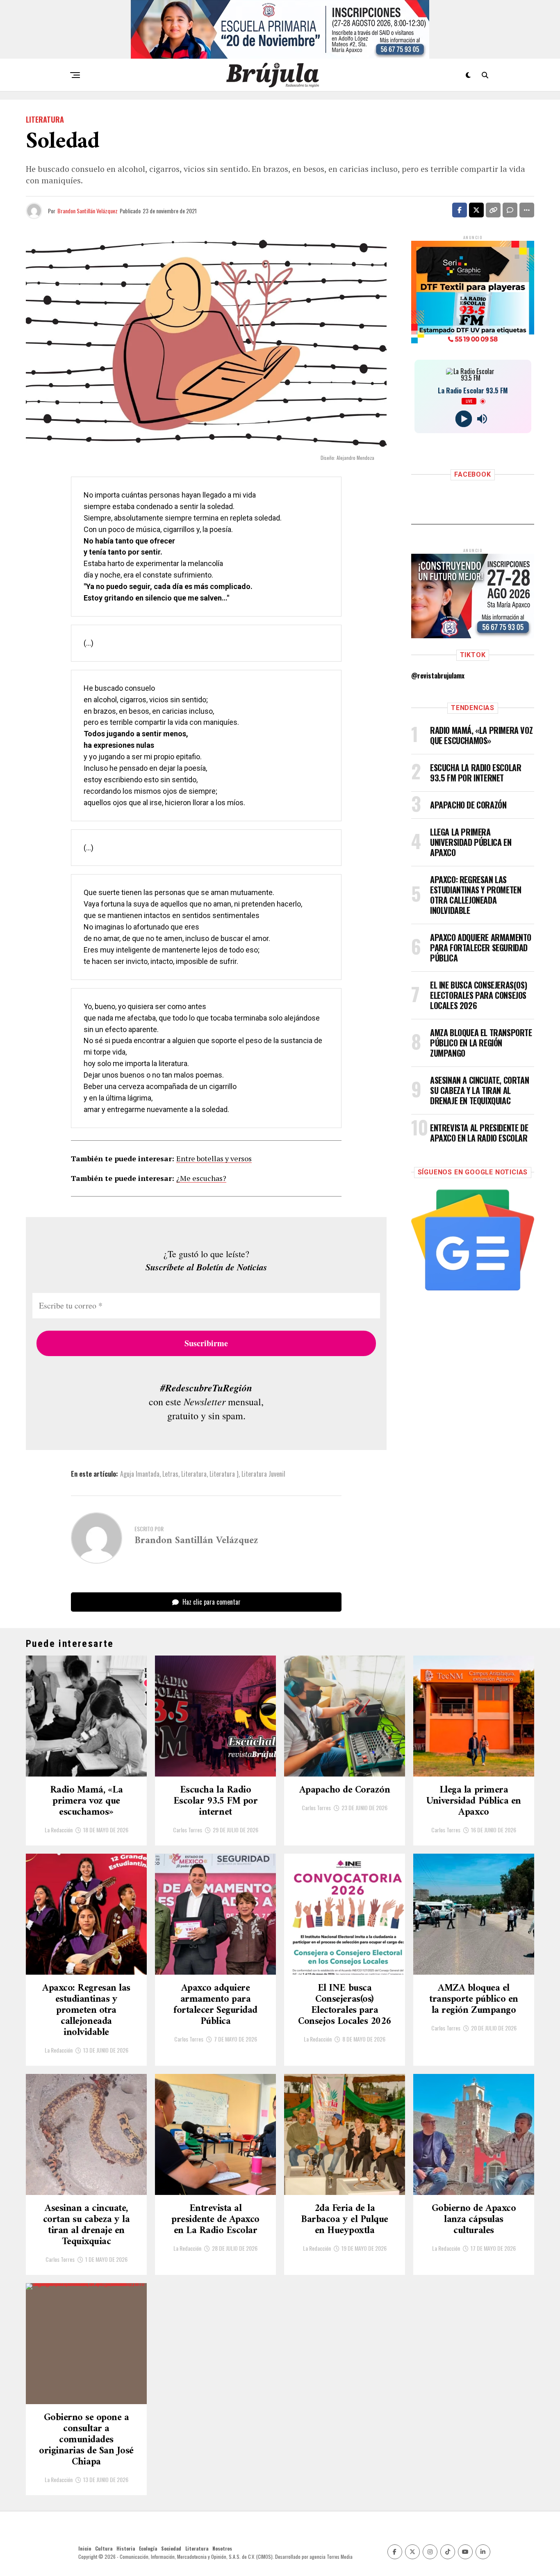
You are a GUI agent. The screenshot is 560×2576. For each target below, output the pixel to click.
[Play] (463, 419)
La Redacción (59, 1830)
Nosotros (222, 2548)
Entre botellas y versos (214, 1158)
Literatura (194, 1474)
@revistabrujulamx (438, 676)
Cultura (104, 2548)
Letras (170, 1474)
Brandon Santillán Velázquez (88, 211)
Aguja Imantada (140, 1474)
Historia (126, 2548)
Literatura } (224, 1474)
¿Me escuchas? (201, 1178)
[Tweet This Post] (476, 210)
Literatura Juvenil (263, 1474)
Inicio (85, 2548)
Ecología (148, 2548)
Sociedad (171, 2548)
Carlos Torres (188, 1830)
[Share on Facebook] (460, 210)
